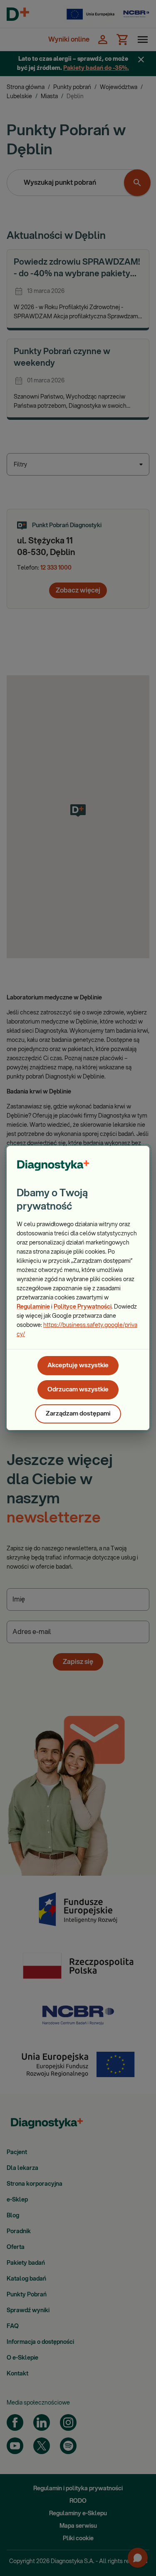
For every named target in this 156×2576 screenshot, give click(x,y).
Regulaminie (33, 1307)
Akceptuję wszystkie (78, 1365)
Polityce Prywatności (83, 1307)
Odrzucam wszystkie (78, 1390)
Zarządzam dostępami (78, 1414)
